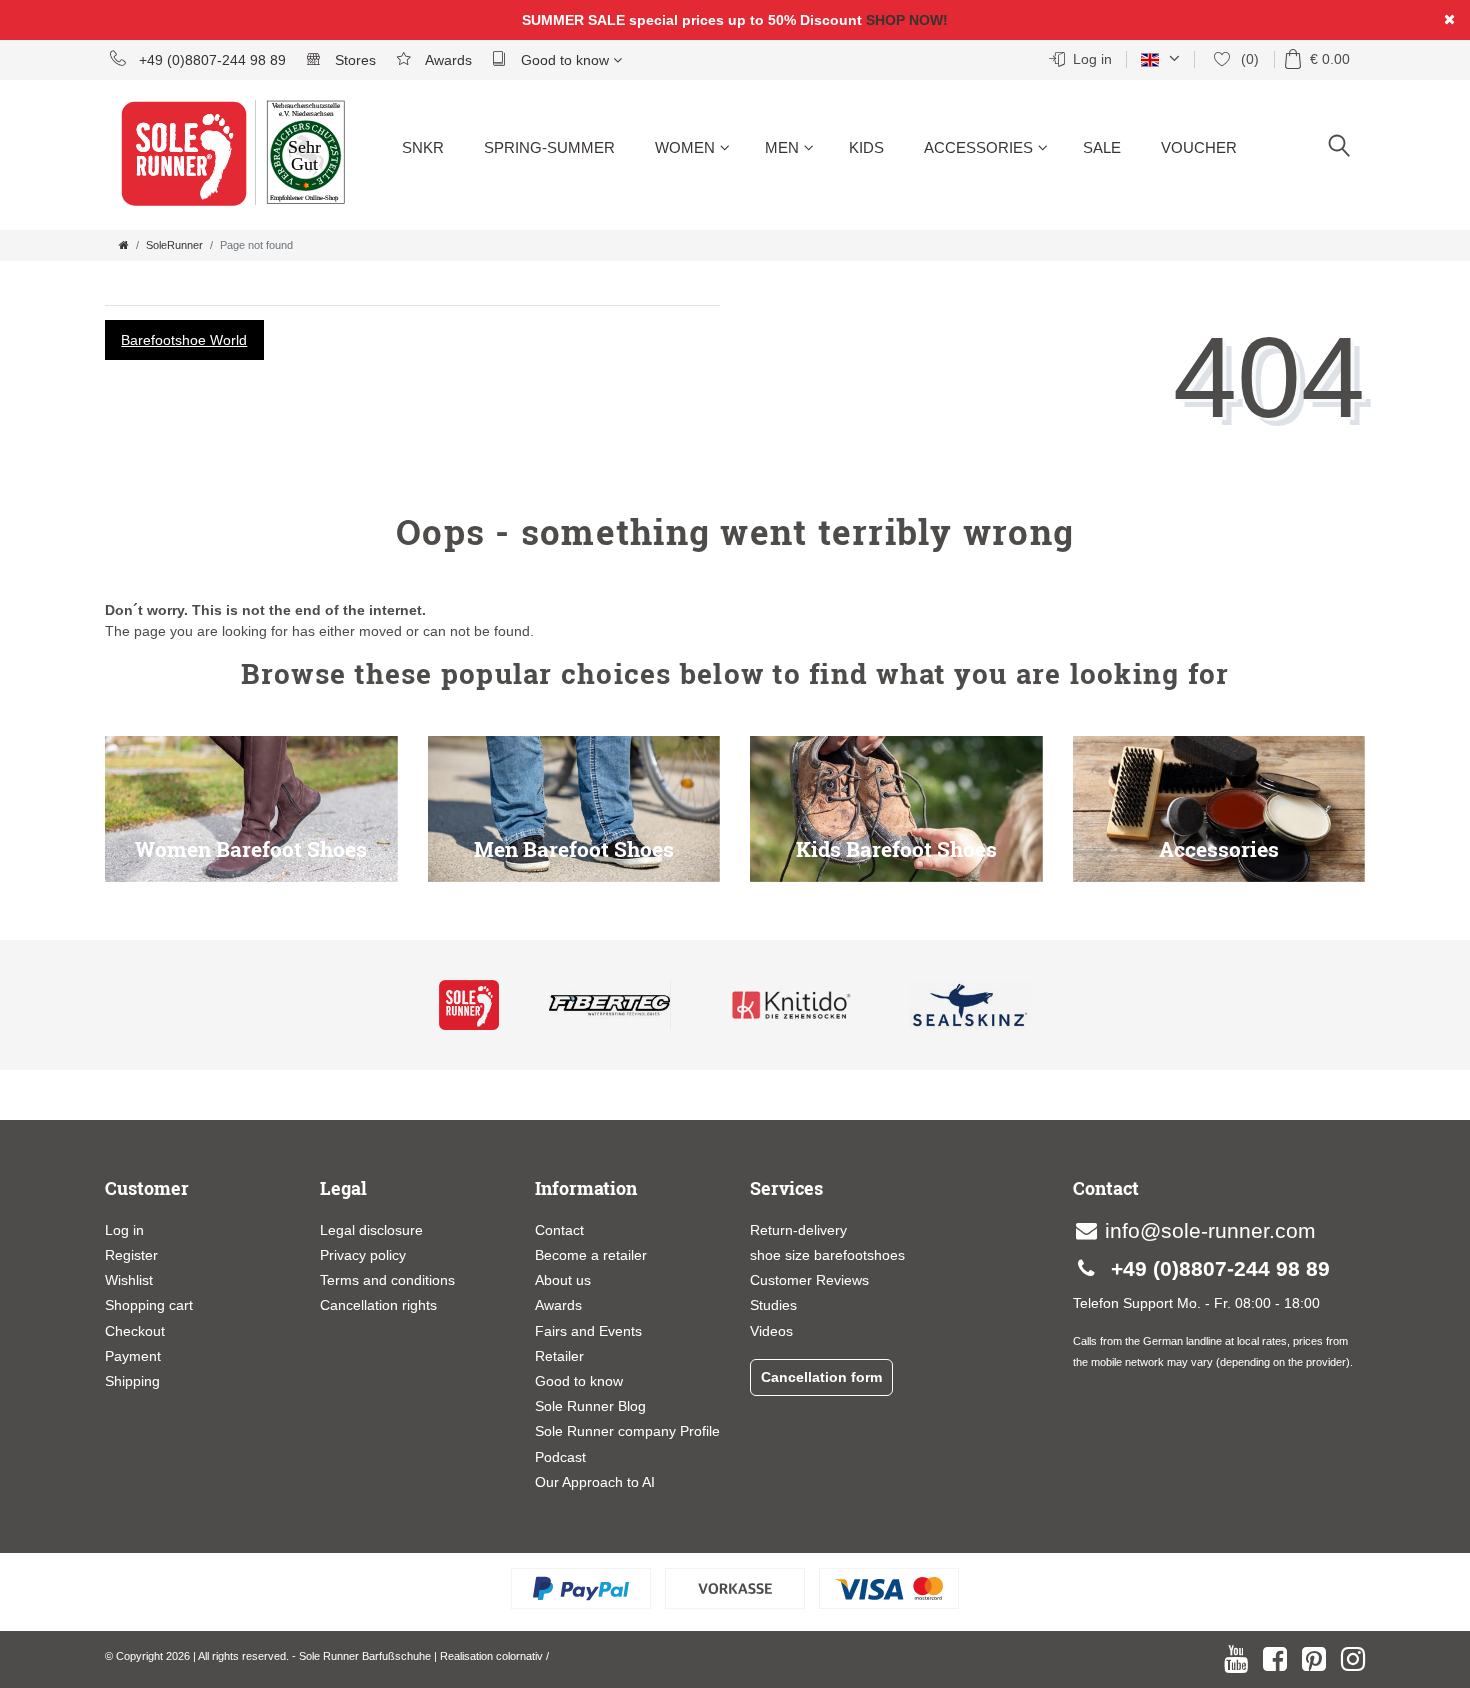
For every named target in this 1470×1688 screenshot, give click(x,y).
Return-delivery (798, 1230)
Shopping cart (149, 1305)
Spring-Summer (549, 147)
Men (782, 147)
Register (131, 1255)
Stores (353, 60)
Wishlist (129, 1280)
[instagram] (1353, 1659)
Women (685, 147)
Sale (1102, 147)
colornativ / (522, 1656)
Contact (559, 1230)
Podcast (560, 1457)
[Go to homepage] (124, 245)
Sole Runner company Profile (627, 1431)
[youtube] (1236, 1659)
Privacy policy (363, 1255)
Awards (446, 60)
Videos (771, 1331)
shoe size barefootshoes (827, 1255)
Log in (124, 1230)
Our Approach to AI (595, 1482)
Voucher (1199, 147)
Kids (866, 147)
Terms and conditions (387, 1280)
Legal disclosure (371, 1230)
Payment (133, 1356)
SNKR (423, 147)
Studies (773, 1305)
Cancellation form (821, 1377)
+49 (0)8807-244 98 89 (210, 60)
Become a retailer (591, 1255)
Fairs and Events (588, 1331)
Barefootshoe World (184, 340)
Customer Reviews (809, 1280)
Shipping (132, 1381)
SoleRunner (174, 245)
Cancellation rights (378, 1305)
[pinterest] (1314, 1659)
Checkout (135, 1331)
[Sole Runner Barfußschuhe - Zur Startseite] (195, 165)
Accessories (978, 147)
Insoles (955, 221)
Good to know (565, 60)
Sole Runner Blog (590, 1406)
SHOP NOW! (907, 20)
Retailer (559, 1356)
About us (563, 1280)
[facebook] (1275, 1659)
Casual (686, 221)
